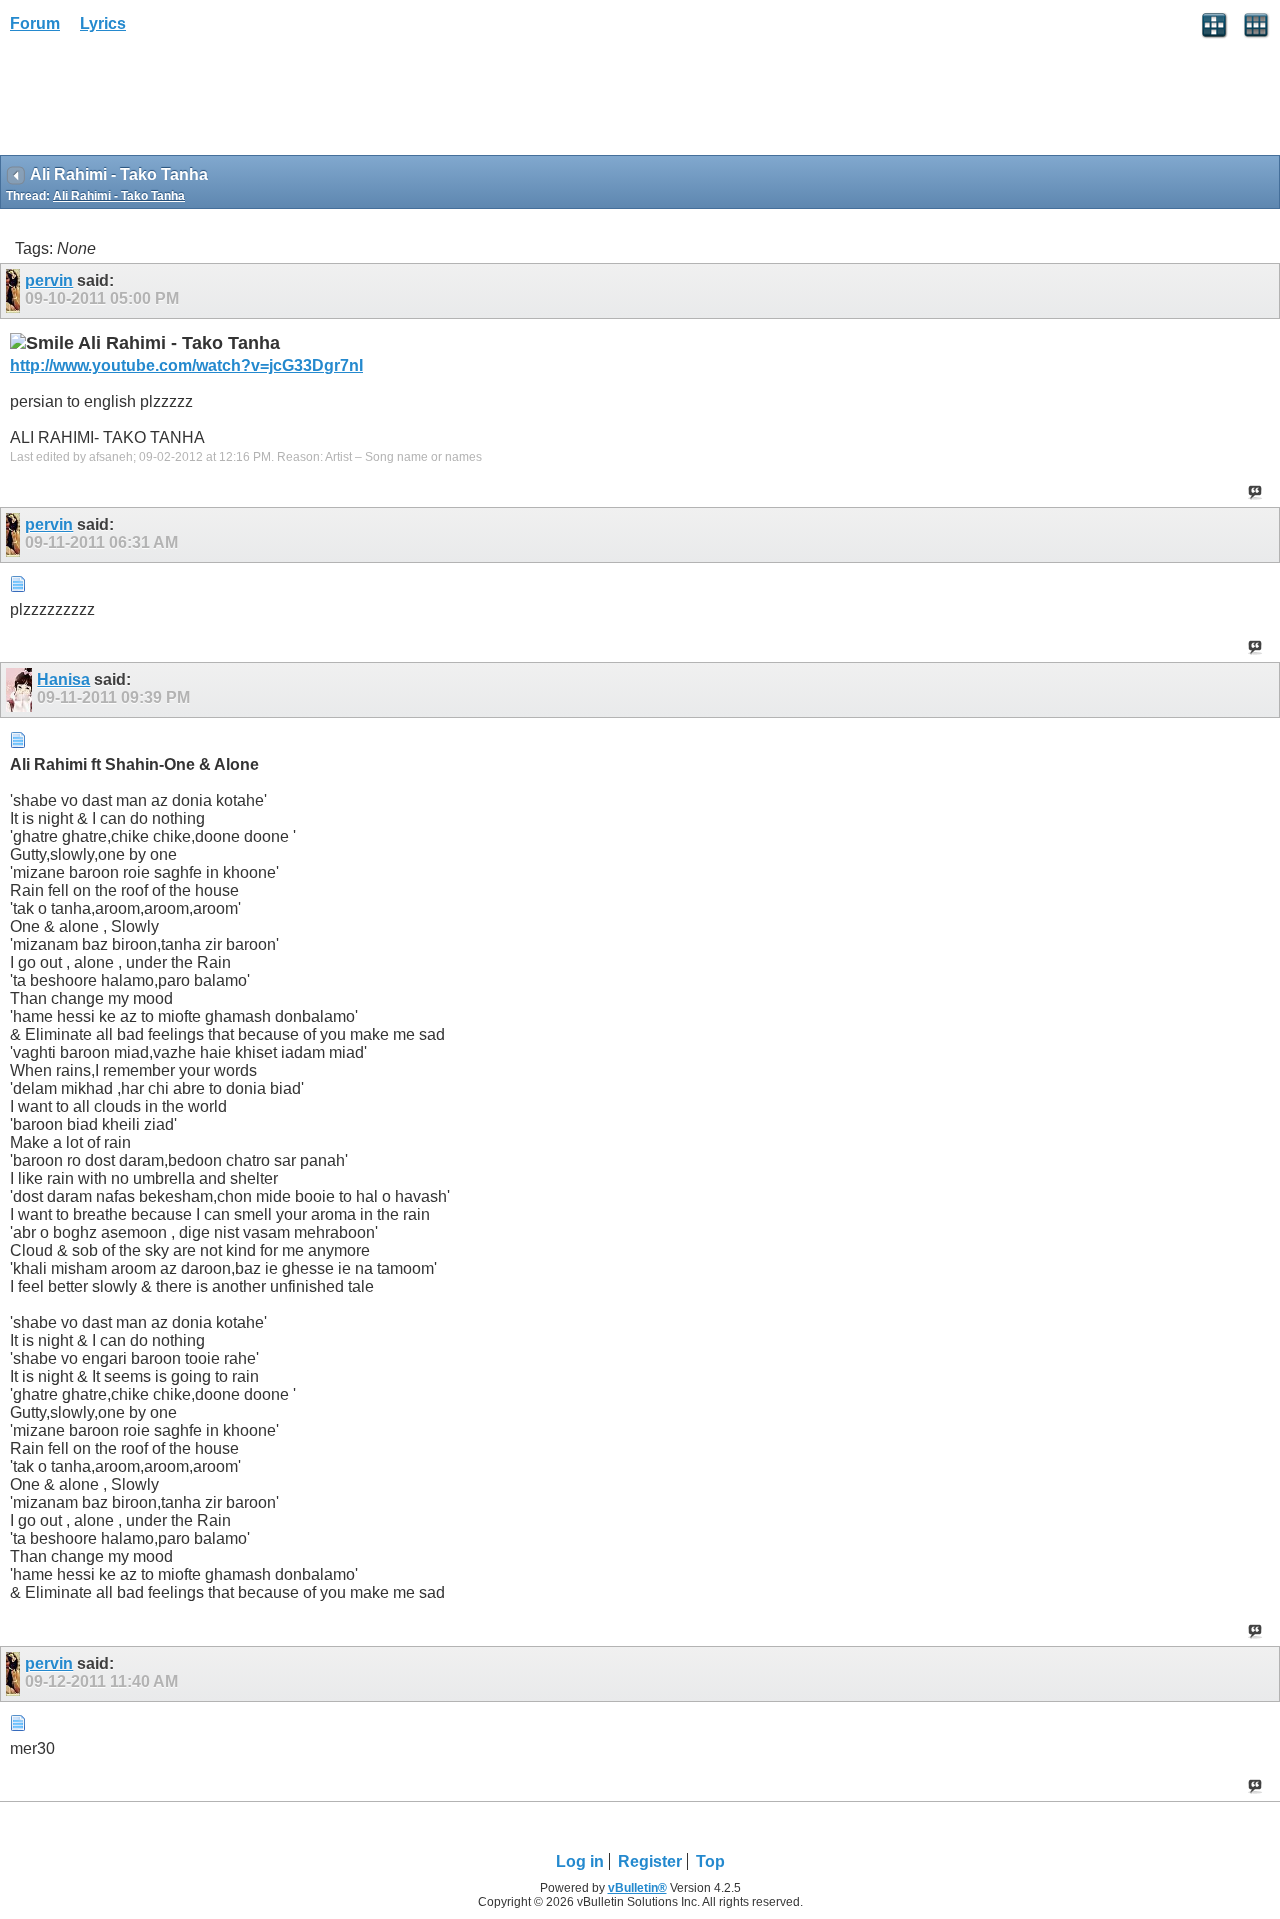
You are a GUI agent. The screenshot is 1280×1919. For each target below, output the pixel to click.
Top (710, 1861)
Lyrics (103, 23)
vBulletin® (637, 1888)
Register (650, 1861)
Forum (35, 23)
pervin (49, 280)
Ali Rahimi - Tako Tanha (119, 196)
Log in (580, 1861)
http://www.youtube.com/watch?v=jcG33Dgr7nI (186, 365)
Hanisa (63, 679)
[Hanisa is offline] (21, 690)
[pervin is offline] (15, 291)
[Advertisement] (160, 101)
